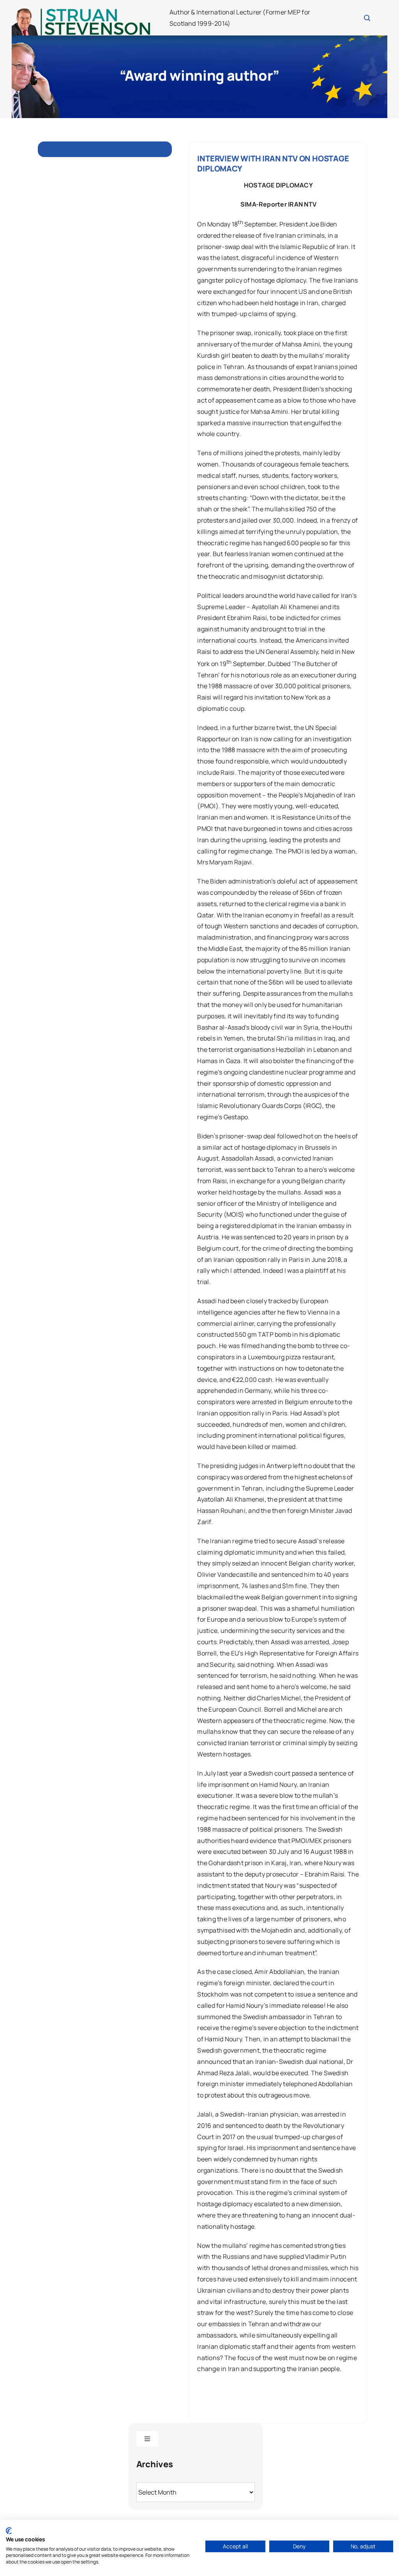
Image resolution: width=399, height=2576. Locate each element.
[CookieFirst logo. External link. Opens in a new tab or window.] (9, 2531)
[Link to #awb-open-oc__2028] (367, 18)
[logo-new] (81, 11)
